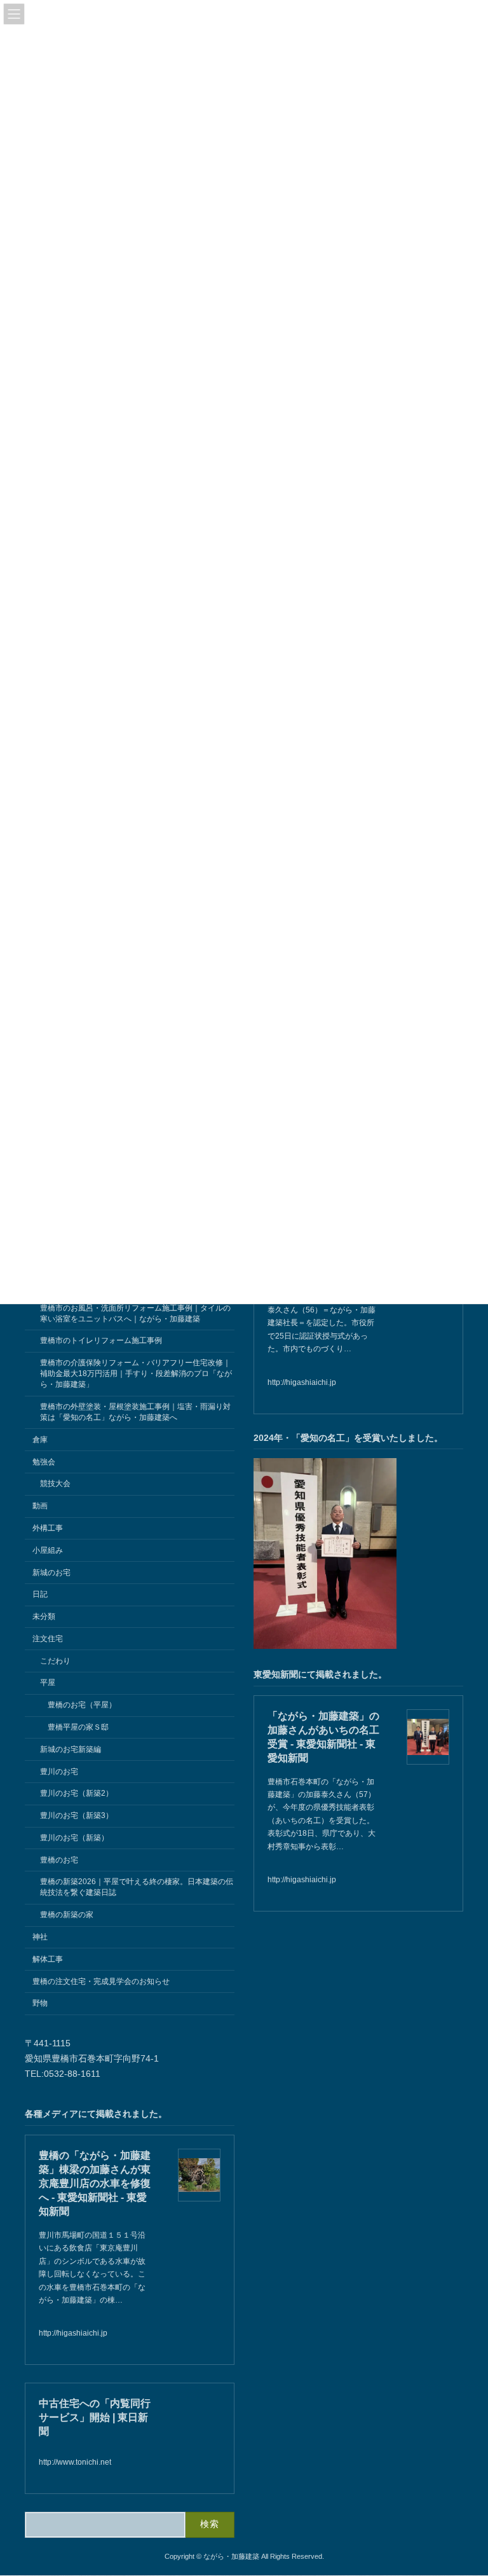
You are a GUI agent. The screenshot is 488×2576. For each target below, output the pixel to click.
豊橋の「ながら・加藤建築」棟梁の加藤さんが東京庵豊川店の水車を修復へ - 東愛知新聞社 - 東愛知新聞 (95, 2183)
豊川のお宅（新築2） (77, 1793)
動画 (40, 1506)
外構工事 (48, 1528)
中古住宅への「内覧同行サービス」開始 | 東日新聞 (95, 2417)
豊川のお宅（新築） (74, 1838)
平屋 (48, 1683)
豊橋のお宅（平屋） (82, 1705)
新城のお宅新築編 (71, 1749)
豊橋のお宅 (59, 1860)
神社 (40, 1937)
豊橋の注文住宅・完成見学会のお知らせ (101, 1981)
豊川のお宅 (59, 1772)
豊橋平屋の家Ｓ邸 (78, 1727)
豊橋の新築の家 (67, 1915)
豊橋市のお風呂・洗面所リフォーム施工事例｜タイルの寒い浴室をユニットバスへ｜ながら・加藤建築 (135, 1313)
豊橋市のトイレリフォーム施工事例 (101, 1341)
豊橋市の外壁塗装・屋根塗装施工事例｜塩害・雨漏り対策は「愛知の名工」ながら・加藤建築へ (135, 1412)
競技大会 (55, 1484)
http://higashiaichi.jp (302, 1382)
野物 (40, 2003)
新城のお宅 (51, 1573)
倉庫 (40, 1440)
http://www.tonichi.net (75, 2462)
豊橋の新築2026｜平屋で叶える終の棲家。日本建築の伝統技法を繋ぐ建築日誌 (137, 1888)
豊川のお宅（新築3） (77, 1815)
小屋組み (48, 1550)
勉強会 (44, 1462)
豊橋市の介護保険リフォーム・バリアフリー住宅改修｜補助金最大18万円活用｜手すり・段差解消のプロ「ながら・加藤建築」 (136, 1374)
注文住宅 (48, 1639)
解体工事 (48, 1959)
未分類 (44, 1616)
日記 (40, 1594)
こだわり (55, 1661)
